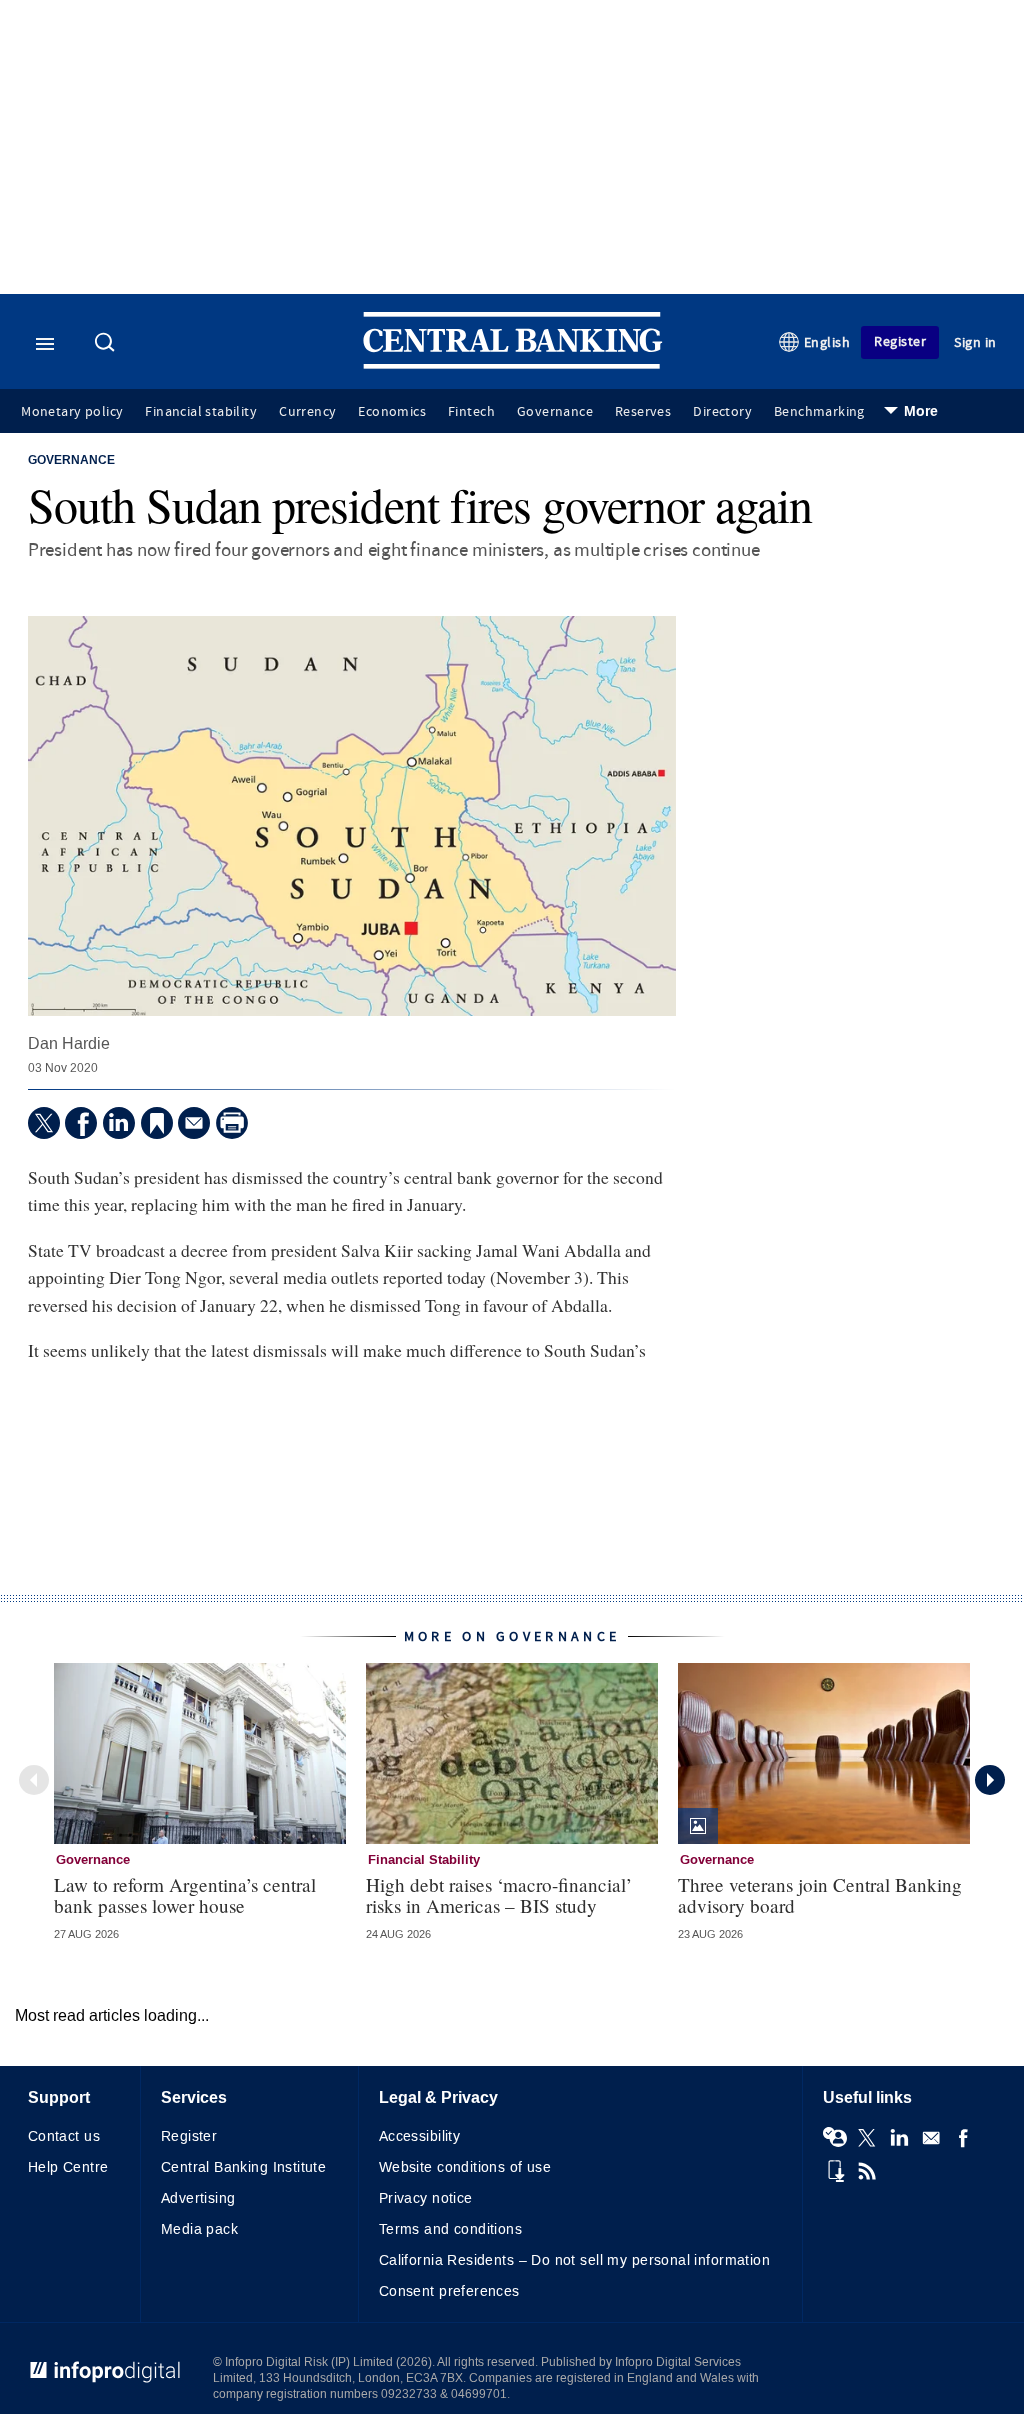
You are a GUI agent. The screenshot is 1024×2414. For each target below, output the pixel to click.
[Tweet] (44, 1123)
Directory (722, 412)
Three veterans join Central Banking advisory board (820, 1895)
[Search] (107, 344)
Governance (555, 412)
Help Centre (68, 2167)
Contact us (64, 2136)
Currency (307, 412)
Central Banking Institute (244, 2167)
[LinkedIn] (119, 1123)
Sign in (975, 342)
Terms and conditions (450, 2229)
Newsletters (931, 2138)
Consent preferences (449, 2291)
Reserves (643, 412)
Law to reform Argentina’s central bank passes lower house (185, 1895)
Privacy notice (426, 2198)
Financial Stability (424, 1860)
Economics (392, 412)
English (827, 342)
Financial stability (201, 412)
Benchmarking (819, 412)
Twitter (867, 2138)
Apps (835, 2171)
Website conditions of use (465, 2167)
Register (900, 341)
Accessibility (419, 2136)
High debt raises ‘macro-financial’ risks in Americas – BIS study (499, 1895)
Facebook (963, 2138)
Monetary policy (72, 412)
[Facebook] (81, 1123)
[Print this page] (232, 1123)
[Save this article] (157, 1123)
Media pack (199, 2229)
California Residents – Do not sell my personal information (574, 2260)
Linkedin (899, 2138)
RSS (867, 2171)
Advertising (198, 2198)
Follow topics (835, 2138)
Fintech (471, 412)
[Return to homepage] (513, 364)
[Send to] (194, 1123)
